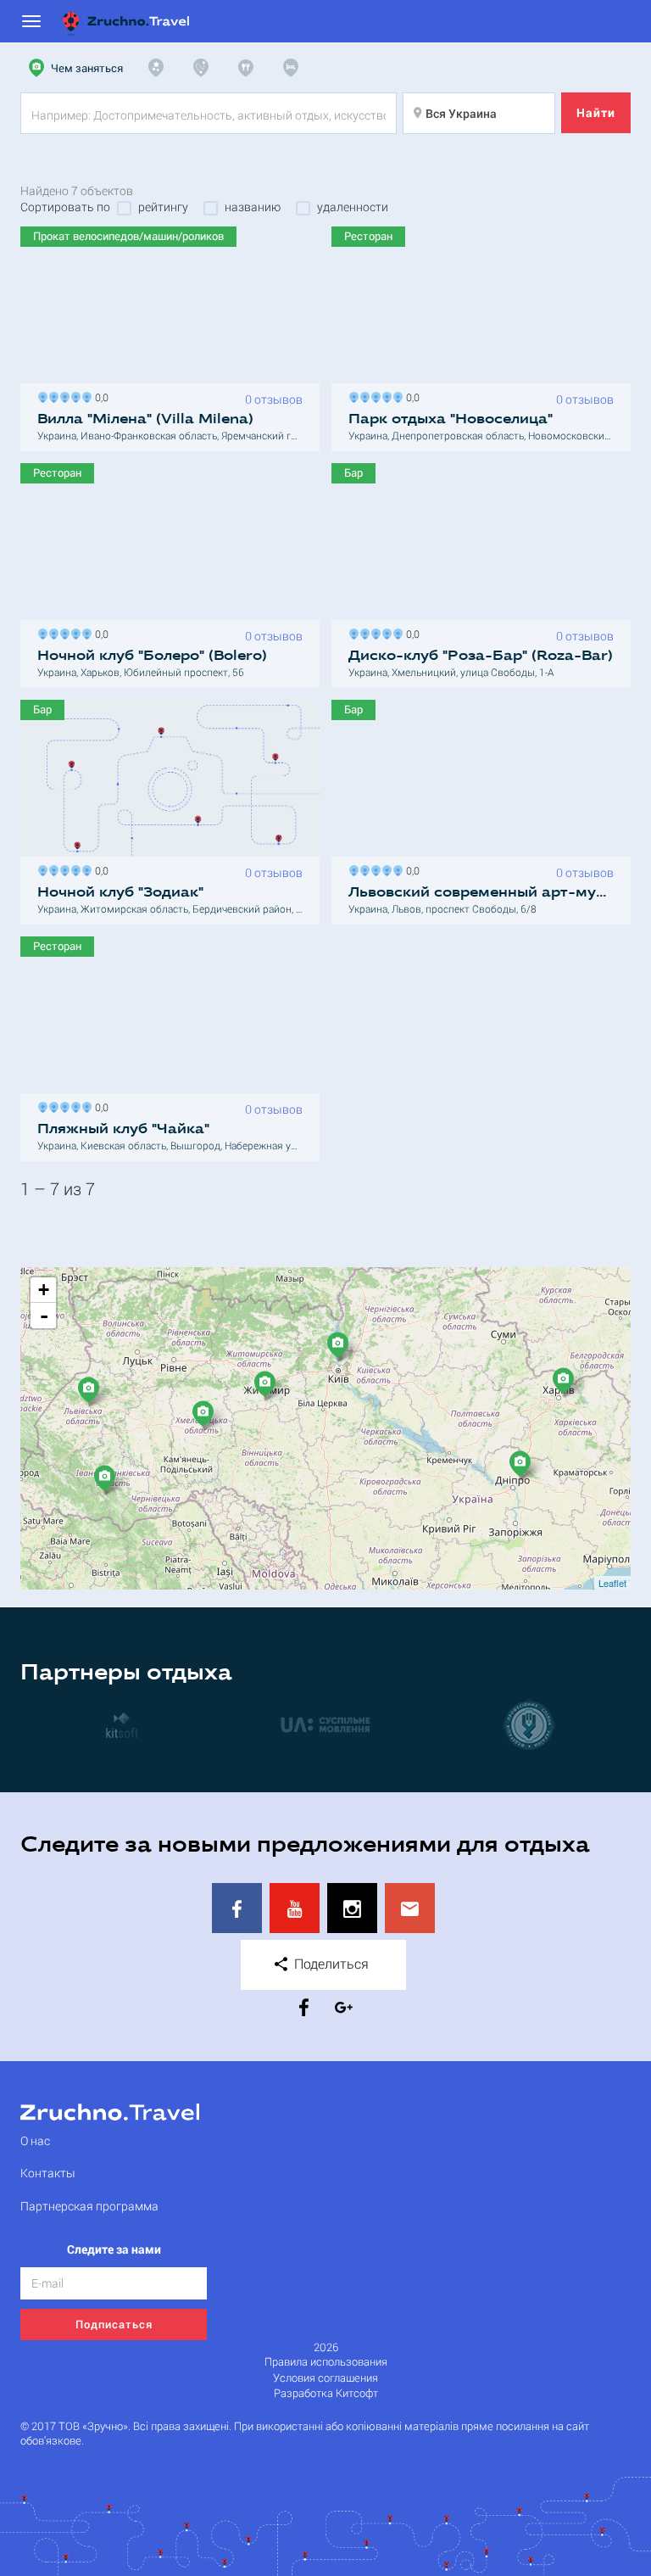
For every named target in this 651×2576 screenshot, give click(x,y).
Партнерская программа (89, 2206)
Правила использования (326, 2362)
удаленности (353, 207)
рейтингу (163, 207)
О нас (35, 2140)
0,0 (99, 396)
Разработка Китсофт (326, 2393)
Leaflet (612, 1583)
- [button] (44, 1316)
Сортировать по (65, 207)
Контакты (48, 2173)
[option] (122, 1724)
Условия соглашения (325, 2378)
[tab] (78, 68)
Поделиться (330, 1963)
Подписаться (114, 2324)
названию (253, 207)
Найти (596, 112)
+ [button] (44, 1290)
